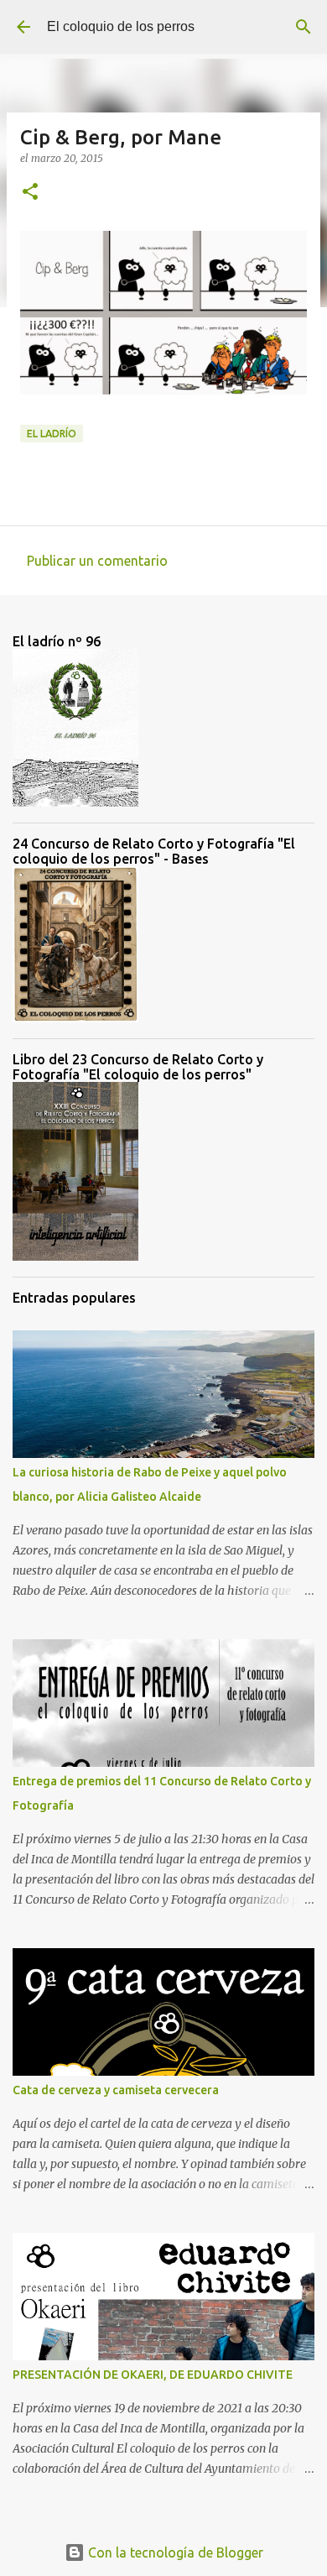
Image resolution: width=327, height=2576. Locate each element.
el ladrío (52, 434)
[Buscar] (304, 27)
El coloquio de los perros (121, 26)
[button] (30, 193)
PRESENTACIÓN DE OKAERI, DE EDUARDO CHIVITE (153, 2375)
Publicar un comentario (97, 561)
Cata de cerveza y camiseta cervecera (116, 2090)
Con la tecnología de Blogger (174, 2552)
